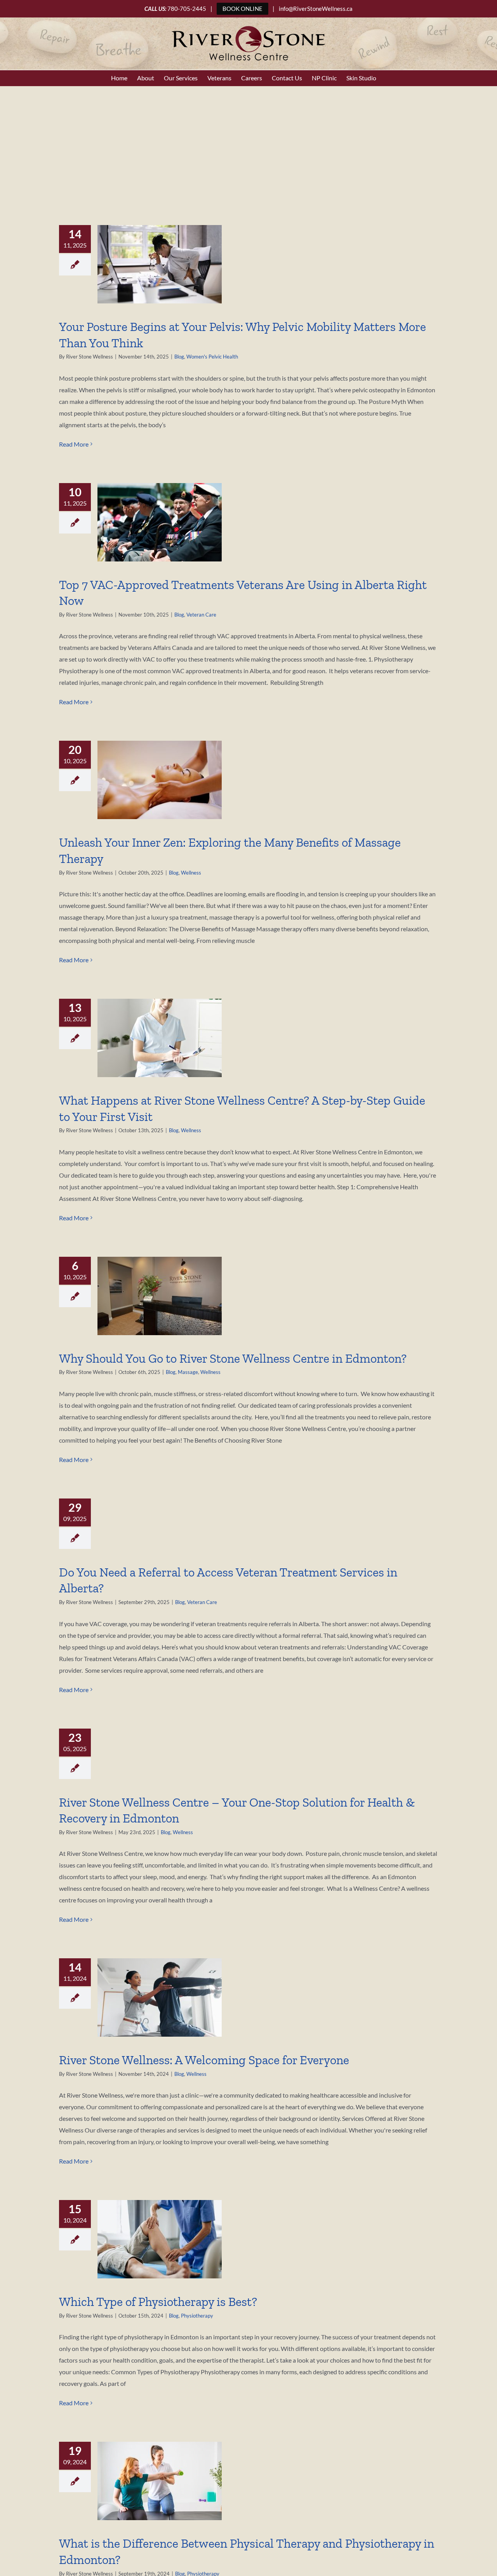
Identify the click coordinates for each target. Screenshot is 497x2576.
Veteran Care (201, 615)
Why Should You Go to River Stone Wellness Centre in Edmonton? (233, 1358)
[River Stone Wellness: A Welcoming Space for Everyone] (160, 1997)
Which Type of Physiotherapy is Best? (158, 2302)
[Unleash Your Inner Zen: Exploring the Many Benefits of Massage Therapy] (160, 780)
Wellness (191, 873)
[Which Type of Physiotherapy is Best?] (160, 2239)
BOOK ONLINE (242, 9)
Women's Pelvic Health (212, 357)
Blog (179, 357)
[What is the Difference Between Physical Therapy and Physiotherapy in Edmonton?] (160, 2481)
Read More (74, 444)
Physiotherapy (197, 2316)
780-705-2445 (187, 9)
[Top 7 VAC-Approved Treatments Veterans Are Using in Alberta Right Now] (160, 522)
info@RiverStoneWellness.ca (316, 9)
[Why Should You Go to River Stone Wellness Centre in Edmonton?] (160, 1296)
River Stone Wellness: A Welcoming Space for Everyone (204, 2060)
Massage (188, 1372)
